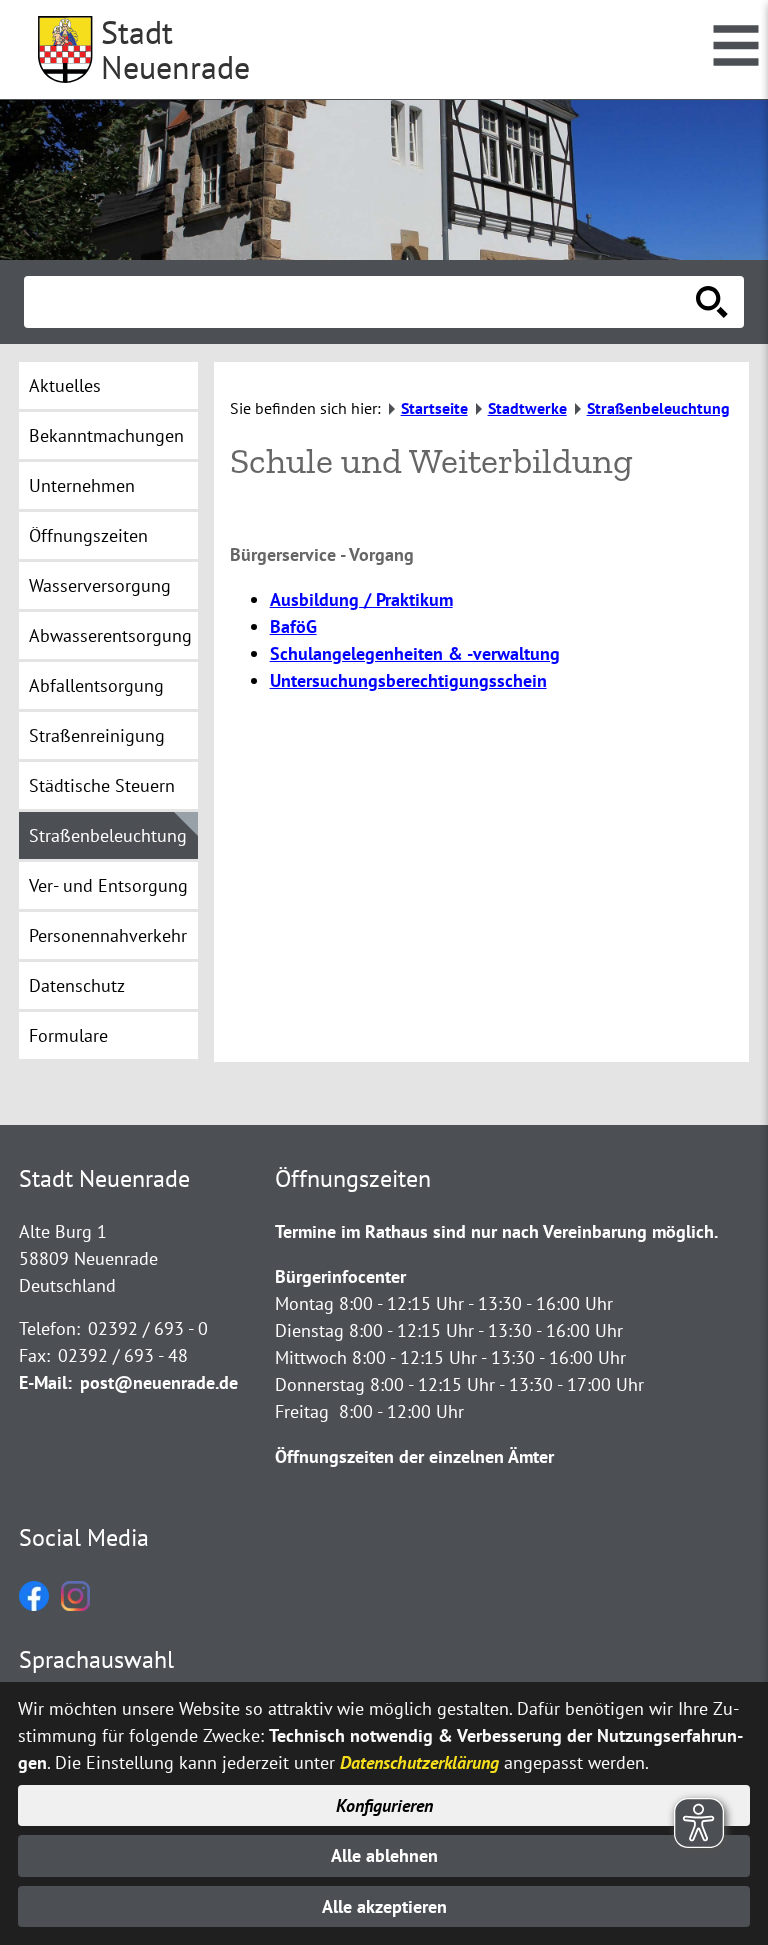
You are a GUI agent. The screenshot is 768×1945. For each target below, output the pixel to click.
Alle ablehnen (384, 1855)
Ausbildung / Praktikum (361, 599)
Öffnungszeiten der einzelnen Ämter (414, 1456)
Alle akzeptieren (384, 1906)
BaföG (293, 626)
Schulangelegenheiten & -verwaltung (415, 653)
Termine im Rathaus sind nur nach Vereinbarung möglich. (496, 1231)
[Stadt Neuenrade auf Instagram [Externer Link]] (75, 1604)
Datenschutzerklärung (419, 1762)
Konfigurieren (384, 1805)
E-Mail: (45, 1382)
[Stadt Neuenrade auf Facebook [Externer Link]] (34, 1604)
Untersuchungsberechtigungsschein (408, 680)
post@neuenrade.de (159, 1382)
